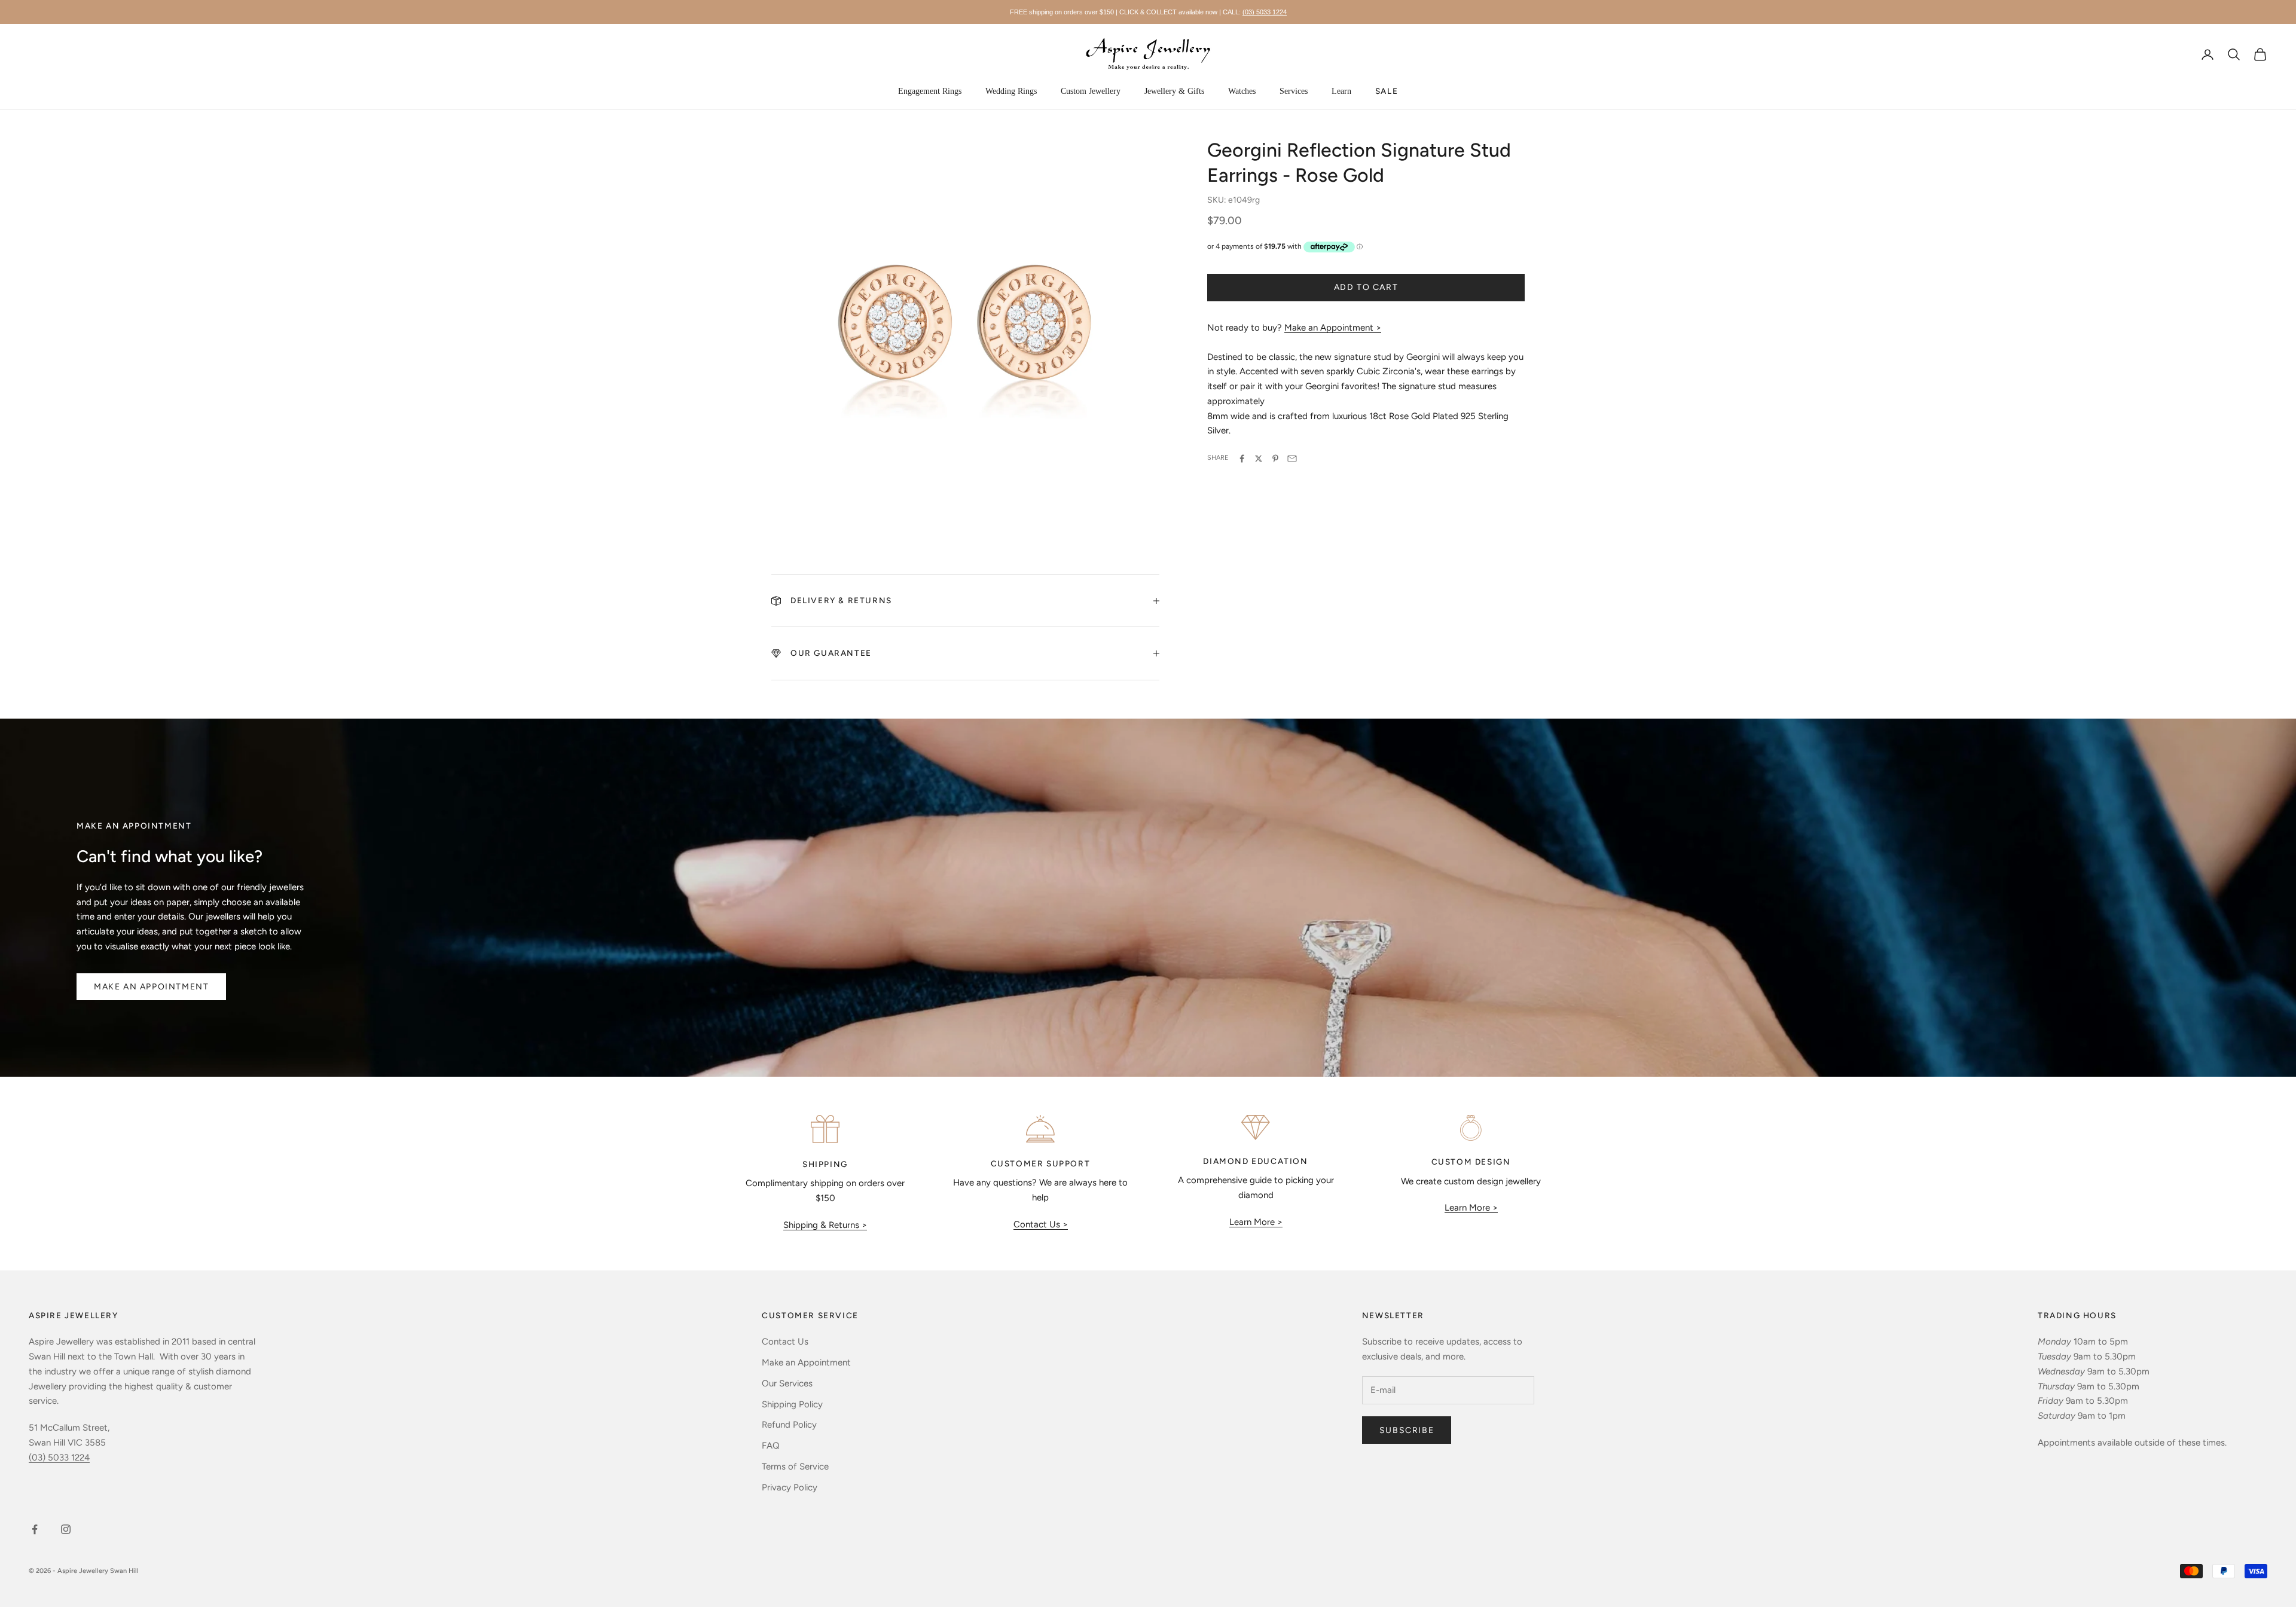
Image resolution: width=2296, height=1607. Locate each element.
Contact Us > (1041, 1224)
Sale (1387, 91)
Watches (1242, 91)
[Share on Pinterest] (1275, 459)
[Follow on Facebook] (35, 1529)
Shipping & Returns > (825, 1225)
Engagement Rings (930, 91)
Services (1294, 91)
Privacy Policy (790, 1487)
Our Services (787, 1383)
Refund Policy (789, 1425)
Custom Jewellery (1091, 91)
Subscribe (1407, 1430)
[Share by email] (1292, 459)
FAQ (771, 1446)
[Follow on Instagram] (66, 1529)
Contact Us (785, 1342)
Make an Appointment (151, 987)
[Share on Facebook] (1242, 459)
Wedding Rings (1011, 91)
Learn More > (1256, 1222)
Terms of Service (795, 1467)
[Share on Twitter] (1259, 459)
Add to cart (1366, 288)
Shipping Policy (792, 1404)
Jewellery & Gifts (1174, 91)
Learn (1341, 91)
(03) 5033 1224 (1265, 12)
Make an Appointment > (1333, 328)
